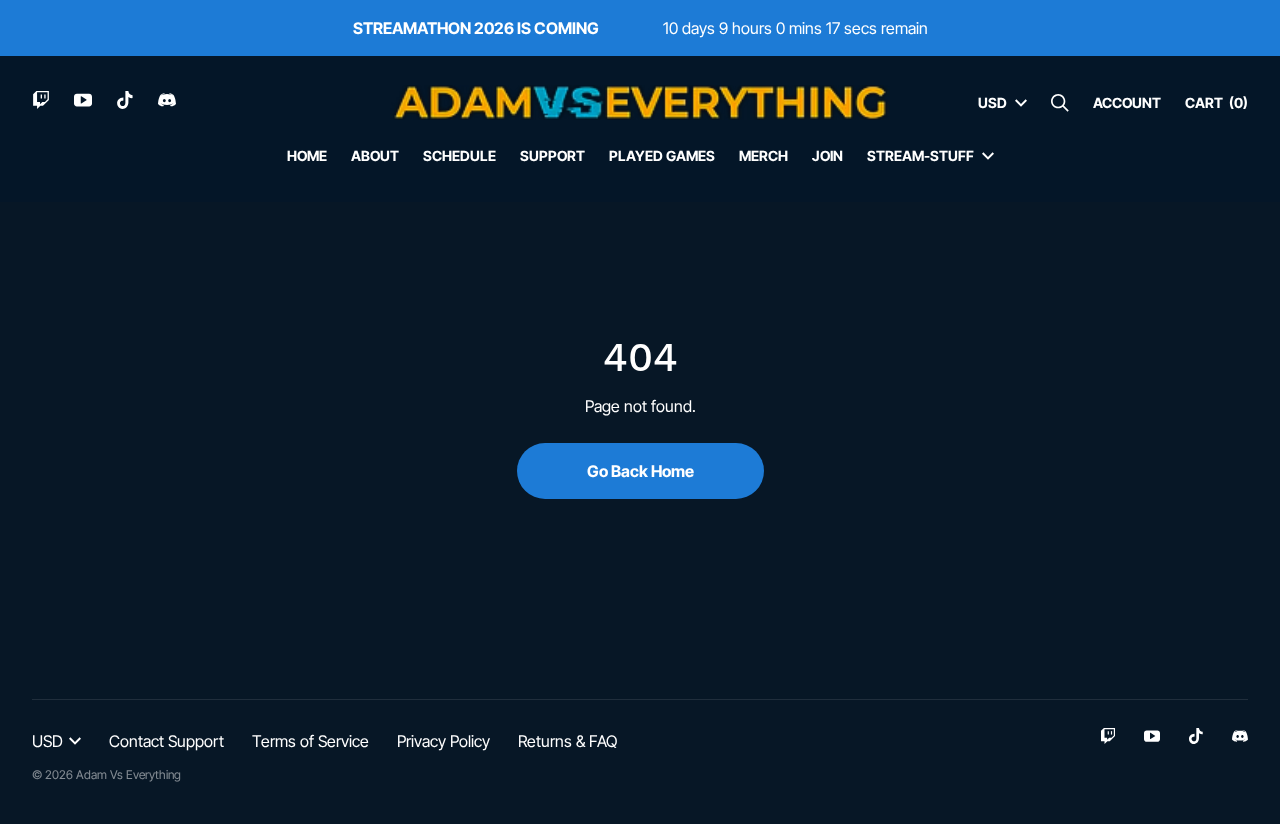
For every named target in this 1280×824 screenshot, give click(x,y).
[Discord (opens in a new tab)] (167, 100)
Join (827, 155)
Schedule (459, 155)
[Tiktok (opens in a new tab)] (125, 100)
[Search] (1060, 103)
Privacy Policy (443, 741)
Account (1127, 102)
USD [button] (992, 102)
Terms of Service (310, 741)
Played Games (662, 155)
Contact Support (166, 741)
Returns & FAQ (567, 741)
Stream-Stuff (920, 155)
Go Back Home (640, 471)
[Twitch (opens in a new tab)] (41, 100)
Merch (763, 155)
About (375, 155)
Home (307, 155)
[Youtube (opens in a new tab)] (83, 100)
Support (552, 155)
